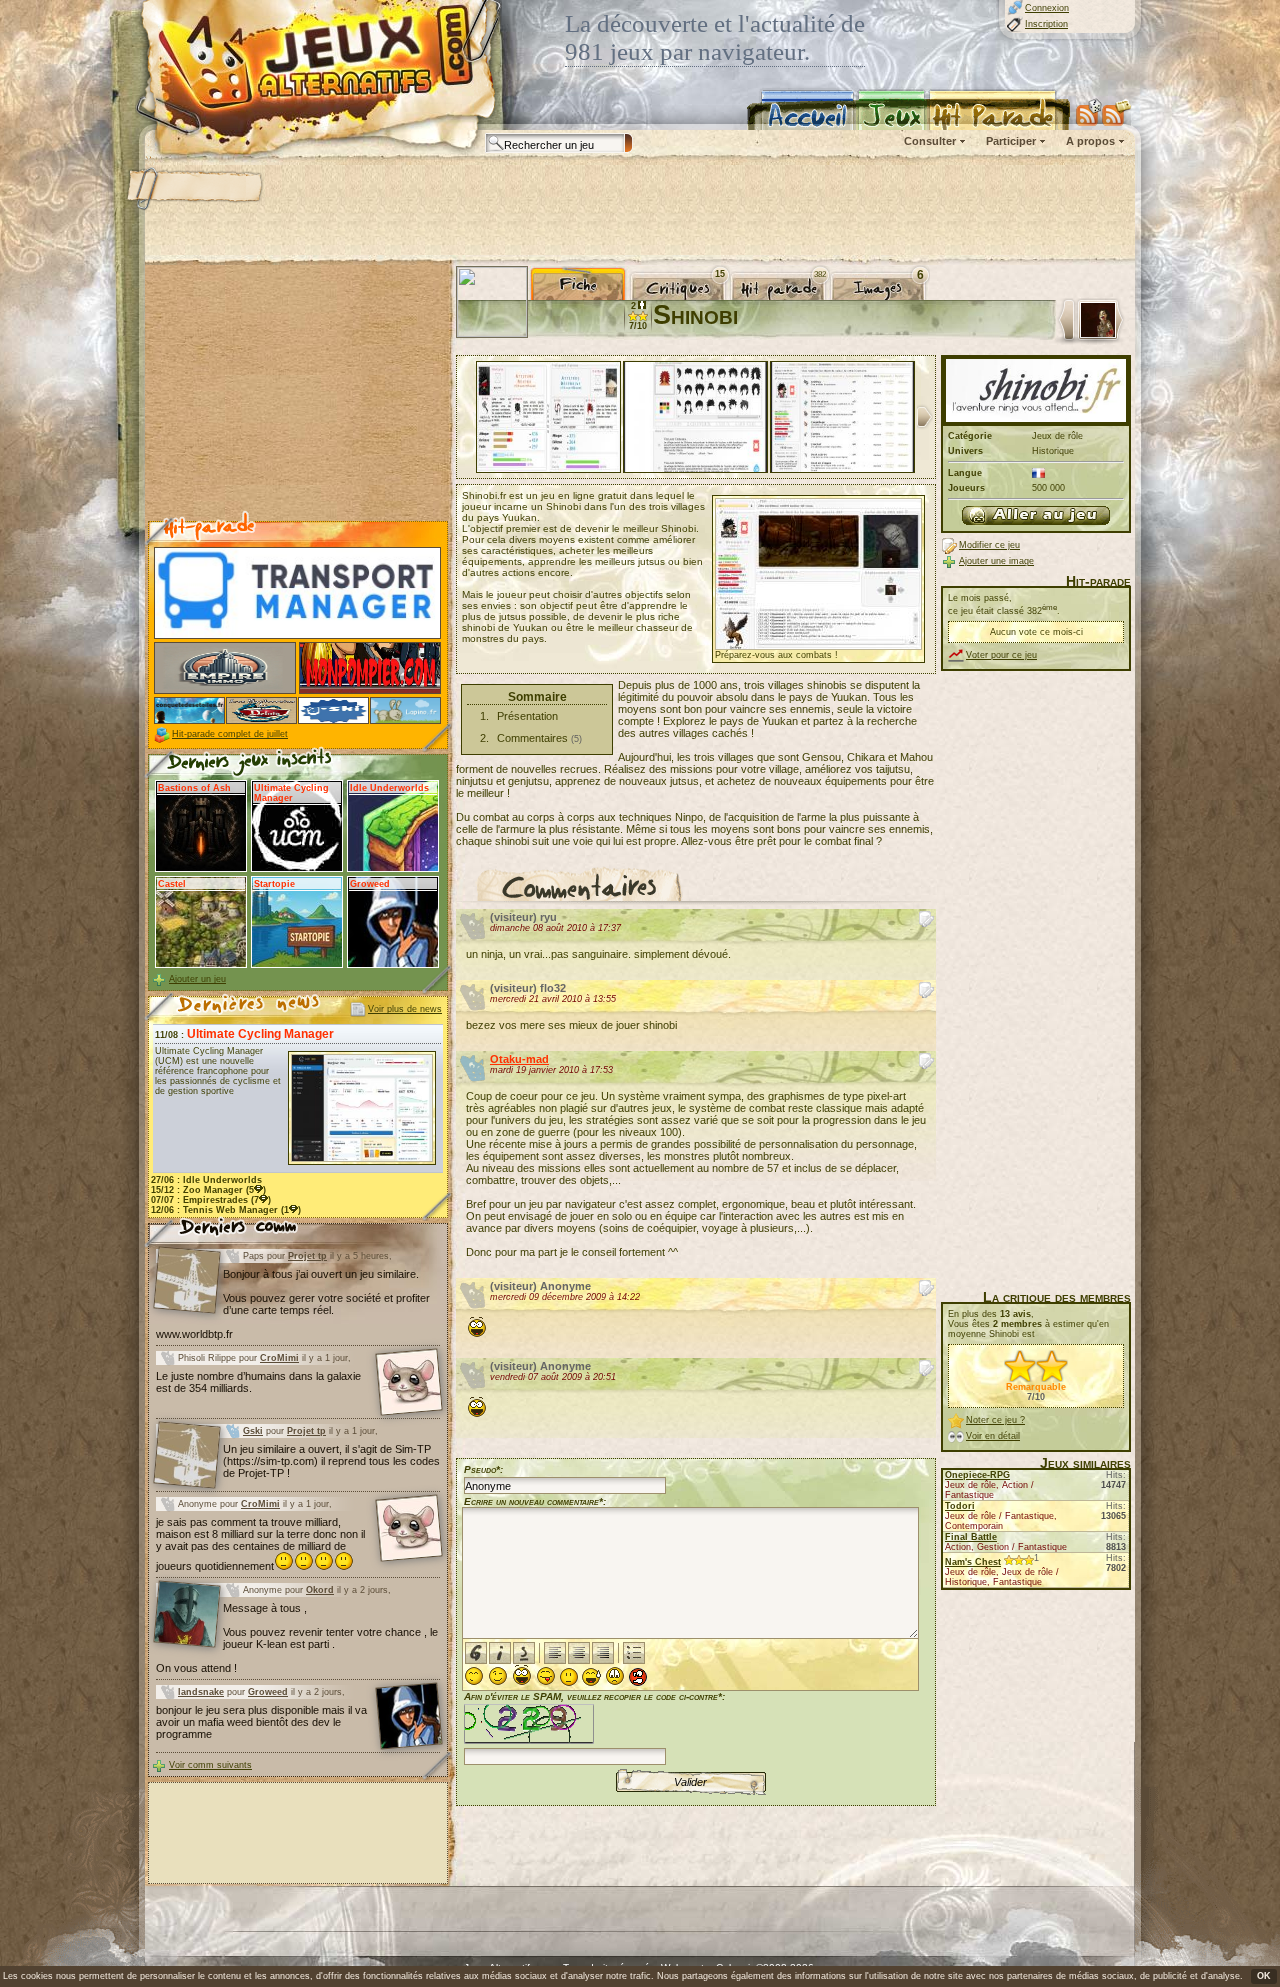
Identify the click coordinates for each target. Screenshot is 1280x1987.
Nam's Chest (973, 1562)
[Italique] (500, 1653)
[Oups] (591, 1677)
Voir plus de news (405, 1009)
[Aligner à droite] (603, 1653)
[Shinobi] (1036, 515)
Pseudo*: (483, 1469)
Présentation (527, 716)
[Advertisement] (639, 210)
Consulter (930, 141)
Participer (1011, 141)
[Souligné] (524, 1653)
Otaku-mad (519, 1059)
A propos (1090, 141)
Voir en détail (993, 1436)
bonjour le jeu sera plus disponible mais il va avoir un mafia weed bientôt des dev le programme (261, 1722)
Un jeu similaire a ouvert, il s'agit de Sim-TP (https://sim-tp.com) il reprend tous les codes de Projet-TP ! (331, 1461)
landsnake (201, 1692)
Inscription (1046, 24)
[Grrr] (638, 1677)
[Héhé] (546, 1676)
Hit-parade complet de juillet (230, 734)
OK (1264, 1976)
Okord (320, 1590)
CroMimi (279, 1358)
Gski (253, 1431)
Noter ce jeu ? (995, 1420)
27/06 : (206, 1180)
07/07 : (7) (211, 1200)
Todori (960, 1506)
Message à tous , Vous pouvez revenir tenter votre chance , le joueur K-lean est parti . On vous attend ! (297, 1638)
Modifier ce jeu (989, 545)
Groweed (268, 1692)
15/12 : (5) (208, 1190)
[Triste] (615, 1676)
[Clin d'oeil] (498, 1676)
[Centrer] (579, 1653)
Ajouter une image (996, 561)
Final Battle (971, 1537)
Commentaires (532, 738)
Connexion (1047, 8)
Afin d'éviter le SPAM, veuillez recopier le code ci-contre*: (594, 1696)
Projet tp (307, 1256)
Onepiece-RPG (977, 1475)
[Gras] (476, 1653)
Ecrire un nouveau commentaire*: (535, 1501)
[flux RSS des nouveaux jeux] (1089, 112)
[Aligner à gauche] (555, 1653)
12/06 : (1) (226, 1210)
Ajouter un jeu (197, 979)
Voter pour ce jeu (1001, 655)
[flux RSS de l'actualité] (1116, 112)
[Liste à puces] (634, 1653)
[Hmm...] (569, 1677)
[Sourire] (474, 1676)
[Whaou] (522, 1675)
